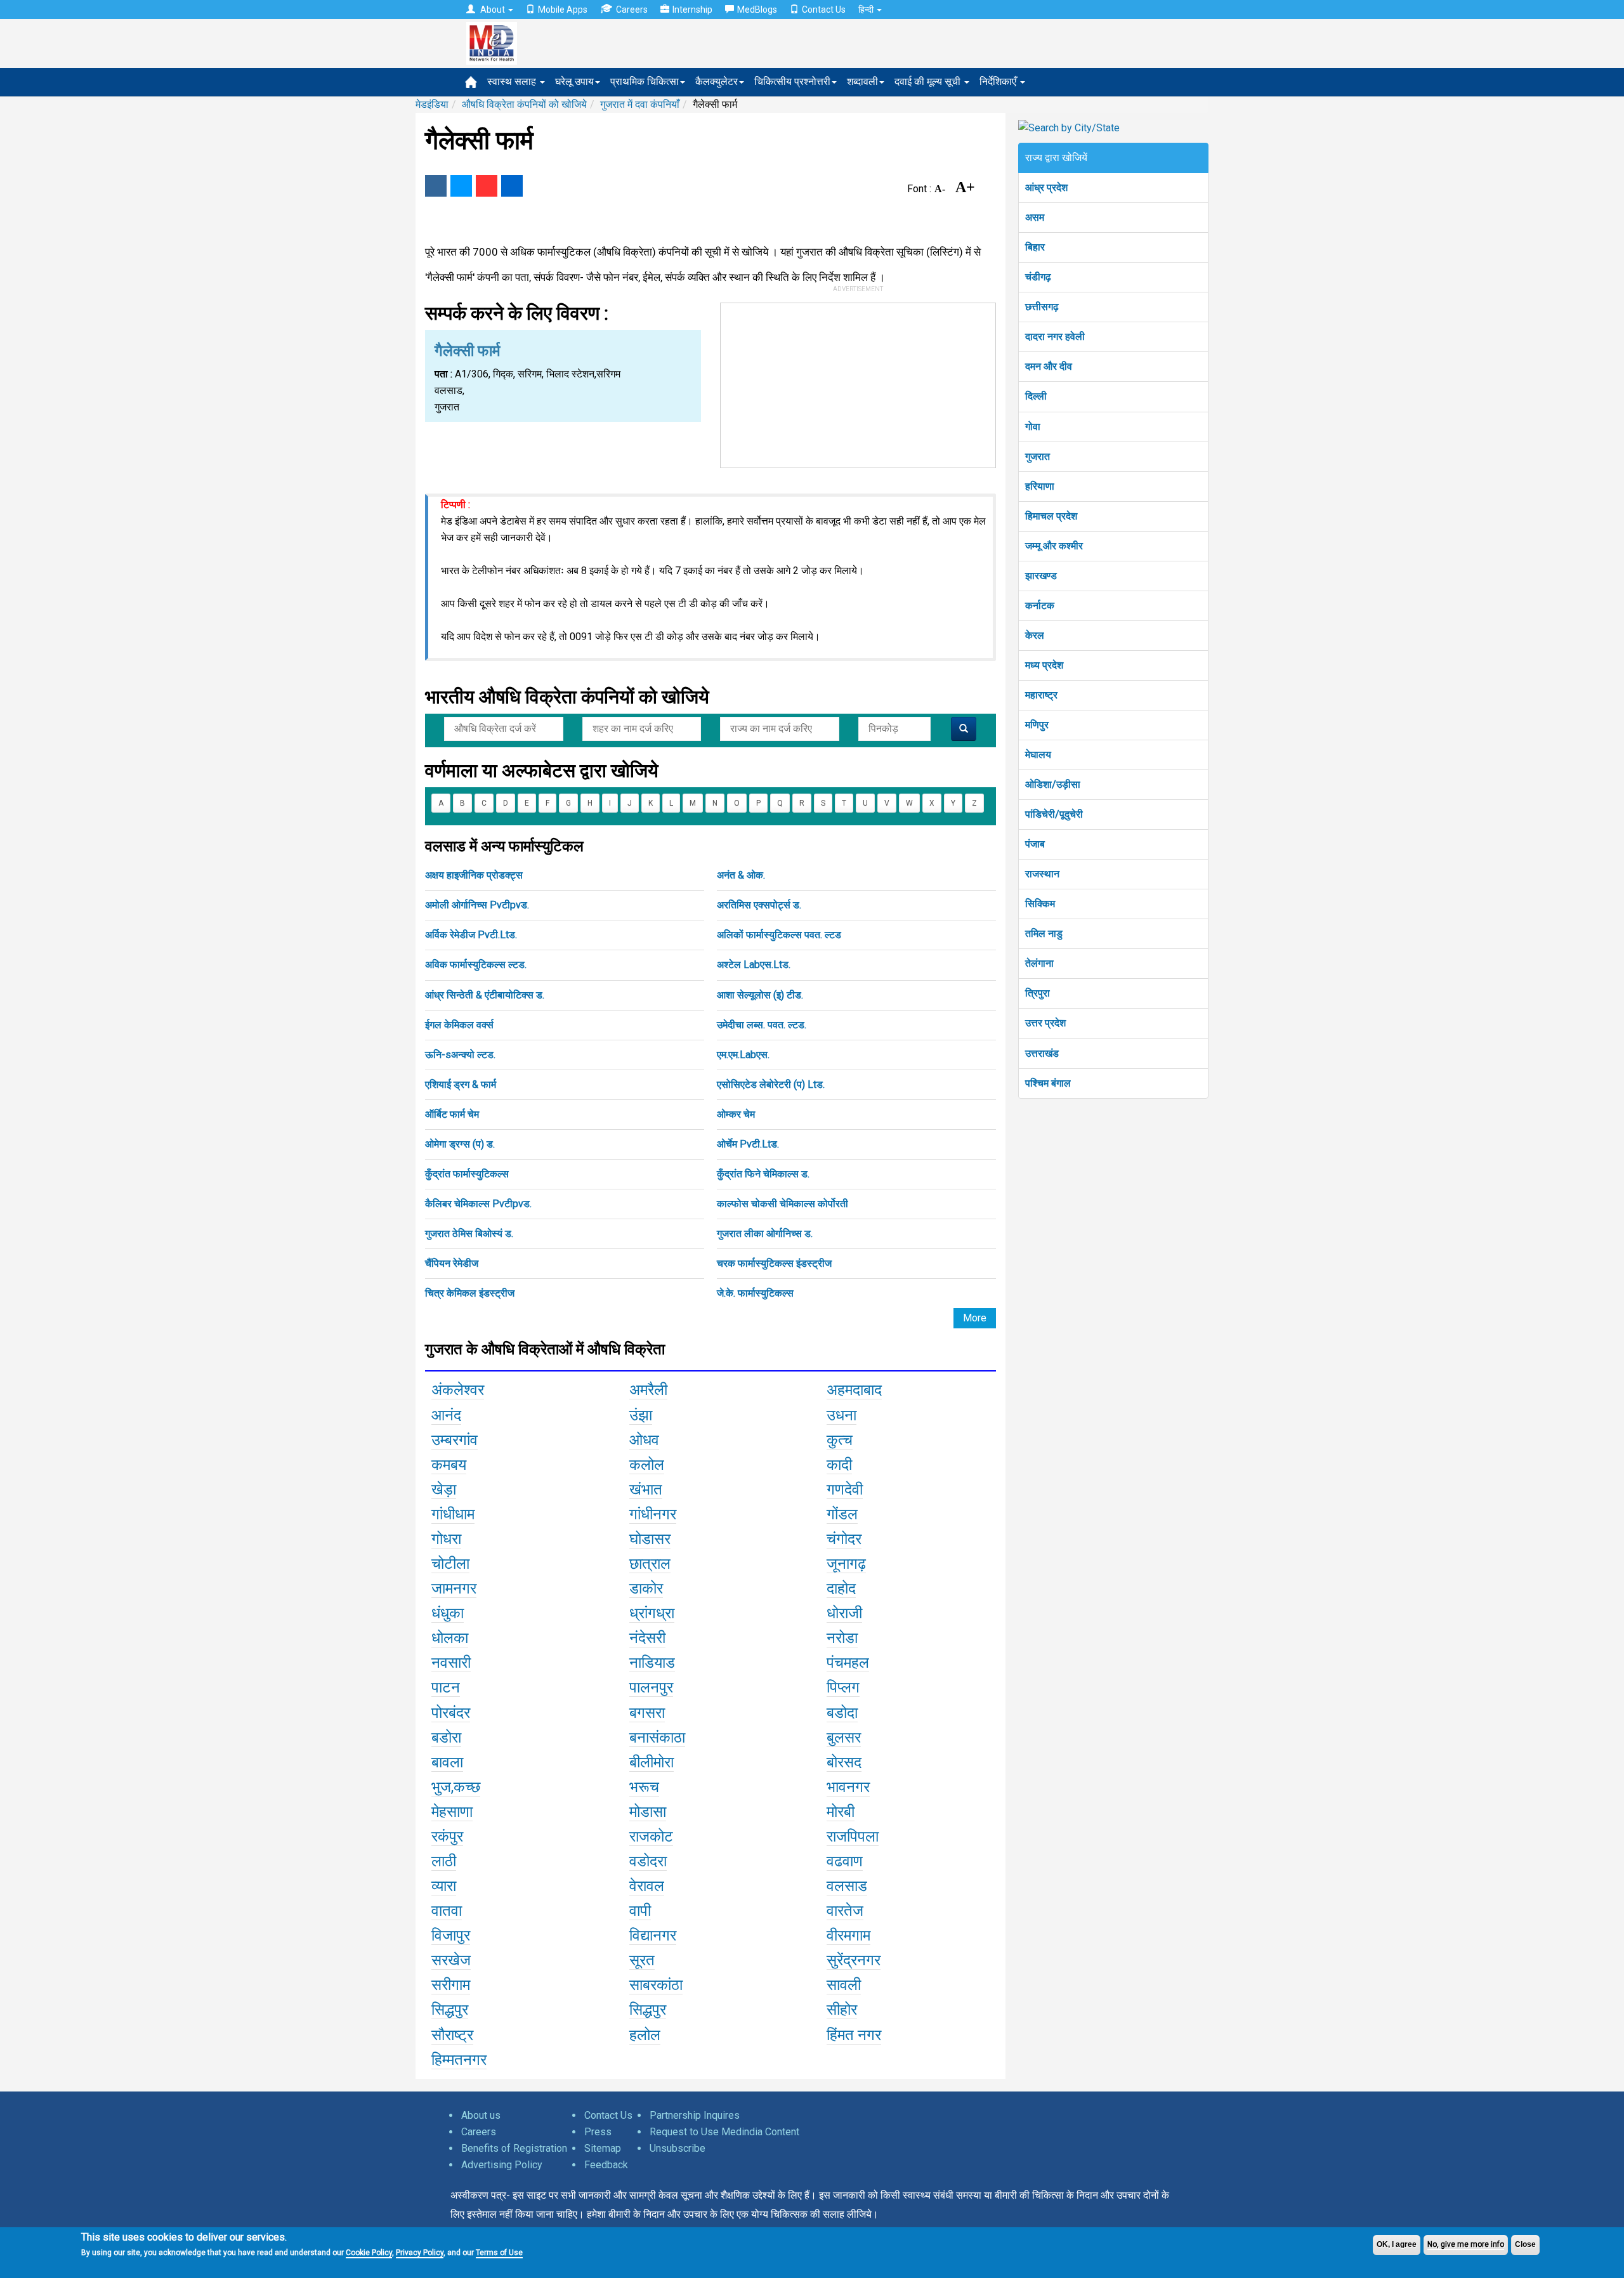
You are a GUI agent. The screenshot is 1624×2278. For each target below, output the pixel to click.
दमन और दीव (1049, 366)
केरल (1035, 635)
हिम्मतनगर (459, 2060)
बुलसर (844, 1738)
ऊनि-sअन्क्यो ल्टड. (460, 1055)
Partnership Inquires (695, 2115)
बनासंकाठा (657, 1738)
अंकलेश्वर (458, 1390)
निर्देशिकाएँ (999, 82)
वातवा (447, 1911)
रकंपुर (447, 1836)
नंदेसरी (647, 1638)
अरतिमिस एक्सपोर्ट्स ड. (759, 905)
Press (598, 2132)
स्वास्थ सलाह (513, 82)
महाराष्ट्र (1041, 695)
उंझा (641, 1415)
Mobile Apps (563, 10)
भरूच (644, 1787)
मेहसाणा (452, 1812)
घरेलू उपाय (574, 82)
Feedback (606, 2165)
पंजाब (1035, 844)
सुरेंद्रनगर (854, 1960)
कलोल (647, 1465)
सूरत (642, 1960)
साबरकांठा (656, 1985)
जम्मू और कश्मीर (1054, 546)
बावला (447, 1762)
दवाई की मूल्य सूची (929, 82)
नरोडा (842, 1638)
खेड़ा (444, 1489)
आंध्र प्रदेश (1046, 187)
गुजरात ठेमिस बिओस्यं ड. (469, 1234)
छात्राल (650, 1564)
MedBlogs (757, 10)
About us (481, 2115)
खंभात (646, 1489)
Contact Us (824, 10)
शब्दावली (862, 82)
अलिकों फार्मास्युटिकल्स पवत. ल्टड (779, 935)
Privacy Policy (420, 2253)
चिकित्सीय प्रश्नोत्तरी (792, 82)
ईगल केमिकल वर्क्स (459, 1025)
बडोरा (446, 1738)
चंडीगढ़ (1038, 277)
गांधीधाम (453, 1514)
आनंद (446, 1415)
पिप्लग (843, 1687)
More (975, 1318)
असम (1035, 217)
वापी (640, 1911)
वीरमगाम (848, 1935)
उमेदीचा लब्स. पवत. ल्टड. (762, 1025)
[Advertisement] (858, 383)
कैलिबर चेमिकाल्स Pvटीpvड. (478, 1204)
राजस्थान (1042, 874)
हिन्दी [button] (867, 10)
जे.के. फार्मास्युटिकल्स (755, 1293)
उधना (841, 1415)
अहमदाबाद (854, 1390)
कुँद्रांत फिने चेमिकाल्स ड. (763, 1174)
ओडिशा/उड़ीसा (1053, 784)
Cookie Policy (369, 2253)
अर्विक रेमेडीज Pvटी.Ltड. (471, 935)
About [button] (493, 10)
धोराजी (844, 1613)
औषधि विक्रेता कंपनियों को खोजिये (524, 104)
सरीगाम (451, 1985)
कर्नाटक (1040, 606)
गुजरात (1038, 456)
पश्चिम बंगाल (1048, 1083)
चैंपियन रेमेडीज (452, 1263)
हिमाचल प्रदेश (1051, 516)
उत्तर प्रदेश (1045, 1023)
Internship (692, 10)
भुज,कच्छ (456, 1787)
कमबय (449, 1465)
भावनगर (848, 1787)
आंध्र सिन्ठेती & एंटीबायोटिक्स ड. (485, 995)
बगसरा (647, 1713)
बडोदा (842, 1713)
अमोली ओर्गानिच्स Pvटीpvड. (477, 905)
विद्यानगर (653, 1935)
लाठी (444, 1861)
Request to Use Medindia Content (724, 2132)
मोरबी (841, 1812)
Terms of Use (499, 2253)
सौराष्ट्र (452, 2035)
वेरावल (647, 1886)
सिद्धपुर (450, 2010)
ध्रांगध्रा (652, 1613)
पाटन (446, 1687)
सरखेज (451, 1960)
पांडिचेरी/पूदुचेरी (1054, 814)
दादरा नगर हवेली (1055, 337)
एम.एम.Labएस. (743, 1055)
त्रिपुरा (1038, 993)
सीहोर (842, 2010)
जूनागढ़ (846, 1564)
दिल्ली (1036, 396)
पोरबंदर (451, 1713)
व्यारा (444, 1886)
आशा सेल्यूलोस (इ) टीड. (760, 995)
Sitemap (603, 2148)
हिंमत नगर (854, 2035)
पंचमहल (848, 1663)
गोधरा (446, 1539)
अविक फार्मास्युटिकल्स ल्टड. (476, 965)
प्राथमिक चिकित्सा (645, 82)
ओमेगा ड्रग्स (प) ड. (460, 1144)
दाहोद (841, 1588)
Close (1525, 2244)
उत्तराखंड (1042, 1053)
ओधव (644, 1440)
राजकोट (651, 1836)
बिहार (1035, 247)
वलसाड (847, 1886)
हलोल (645, 2035)
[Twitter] (461, 186)
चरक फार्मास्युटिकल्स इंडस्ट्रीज (774, 1263)
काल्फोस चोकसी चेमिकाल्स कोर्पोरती (783, 1204)
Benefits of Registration (514, 2148)
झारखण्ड (1041, 576)
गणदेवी (845, 1489)
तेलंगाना (1039, 963)
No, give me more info (1466, 2244)
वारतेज (845, 1911)
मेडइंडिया (432, 104)
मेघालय (1038, 755)
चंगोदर (844, 1539)
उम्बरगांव (455, 1440)
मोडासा (648, 1812)
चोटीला (450, 1564)
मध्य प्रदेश (1044, 665)
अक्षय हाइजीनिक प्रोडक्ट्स (474, 875)
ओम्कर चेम (736, 1114)
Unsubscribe (678, 2148)
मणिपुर (1037, 725)
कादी (839, 1465)
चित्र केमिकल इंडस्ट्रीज (470, 1293)
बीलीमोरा (652, 1762)
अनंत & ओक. (741, 875)
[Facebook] (436, 186)
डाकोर (646, 1588)
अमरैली (648, 1390)
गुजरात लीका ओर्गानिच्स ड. (765, 1234)
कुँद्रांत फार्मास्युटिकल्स (467, 1174)
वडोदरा (648, 1861)
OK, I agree (1397, 2244)
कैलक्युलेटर (717, 82)
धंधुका (448, 1613)
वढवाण (845, 1861)
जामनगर (454, 1588)
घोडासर (650, 1539)
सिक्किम (1040, 904)
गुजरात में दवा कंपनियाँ (640, 104)
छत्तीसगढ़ (1042, 307)
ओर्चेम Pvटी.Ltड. (748, 1144)
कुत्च (840, 1440)
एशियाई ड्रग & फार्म (461, 1084)
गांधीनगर (653, 1514)
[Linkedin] (512, 186)
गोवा (1033, 427)
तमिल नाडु (1044, 933)
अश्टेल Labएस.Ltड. (754, 965)
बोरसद (844, 1762)
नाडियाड (652, 1663)
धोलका (450, 1638)
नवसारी (451, 1663)
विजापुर (451, 1935)
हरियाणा (1040, 486)
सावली (844, 1985)
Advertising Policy (502, 2165)
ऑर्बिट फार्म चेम (452, 1114)
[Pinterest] (487, 186)
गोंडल (842, 1514)
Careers (632, 10)
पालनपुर (651, 1687)
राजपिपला (853, 1836)
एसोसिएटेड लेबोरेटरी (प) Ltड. (771, 1084)
